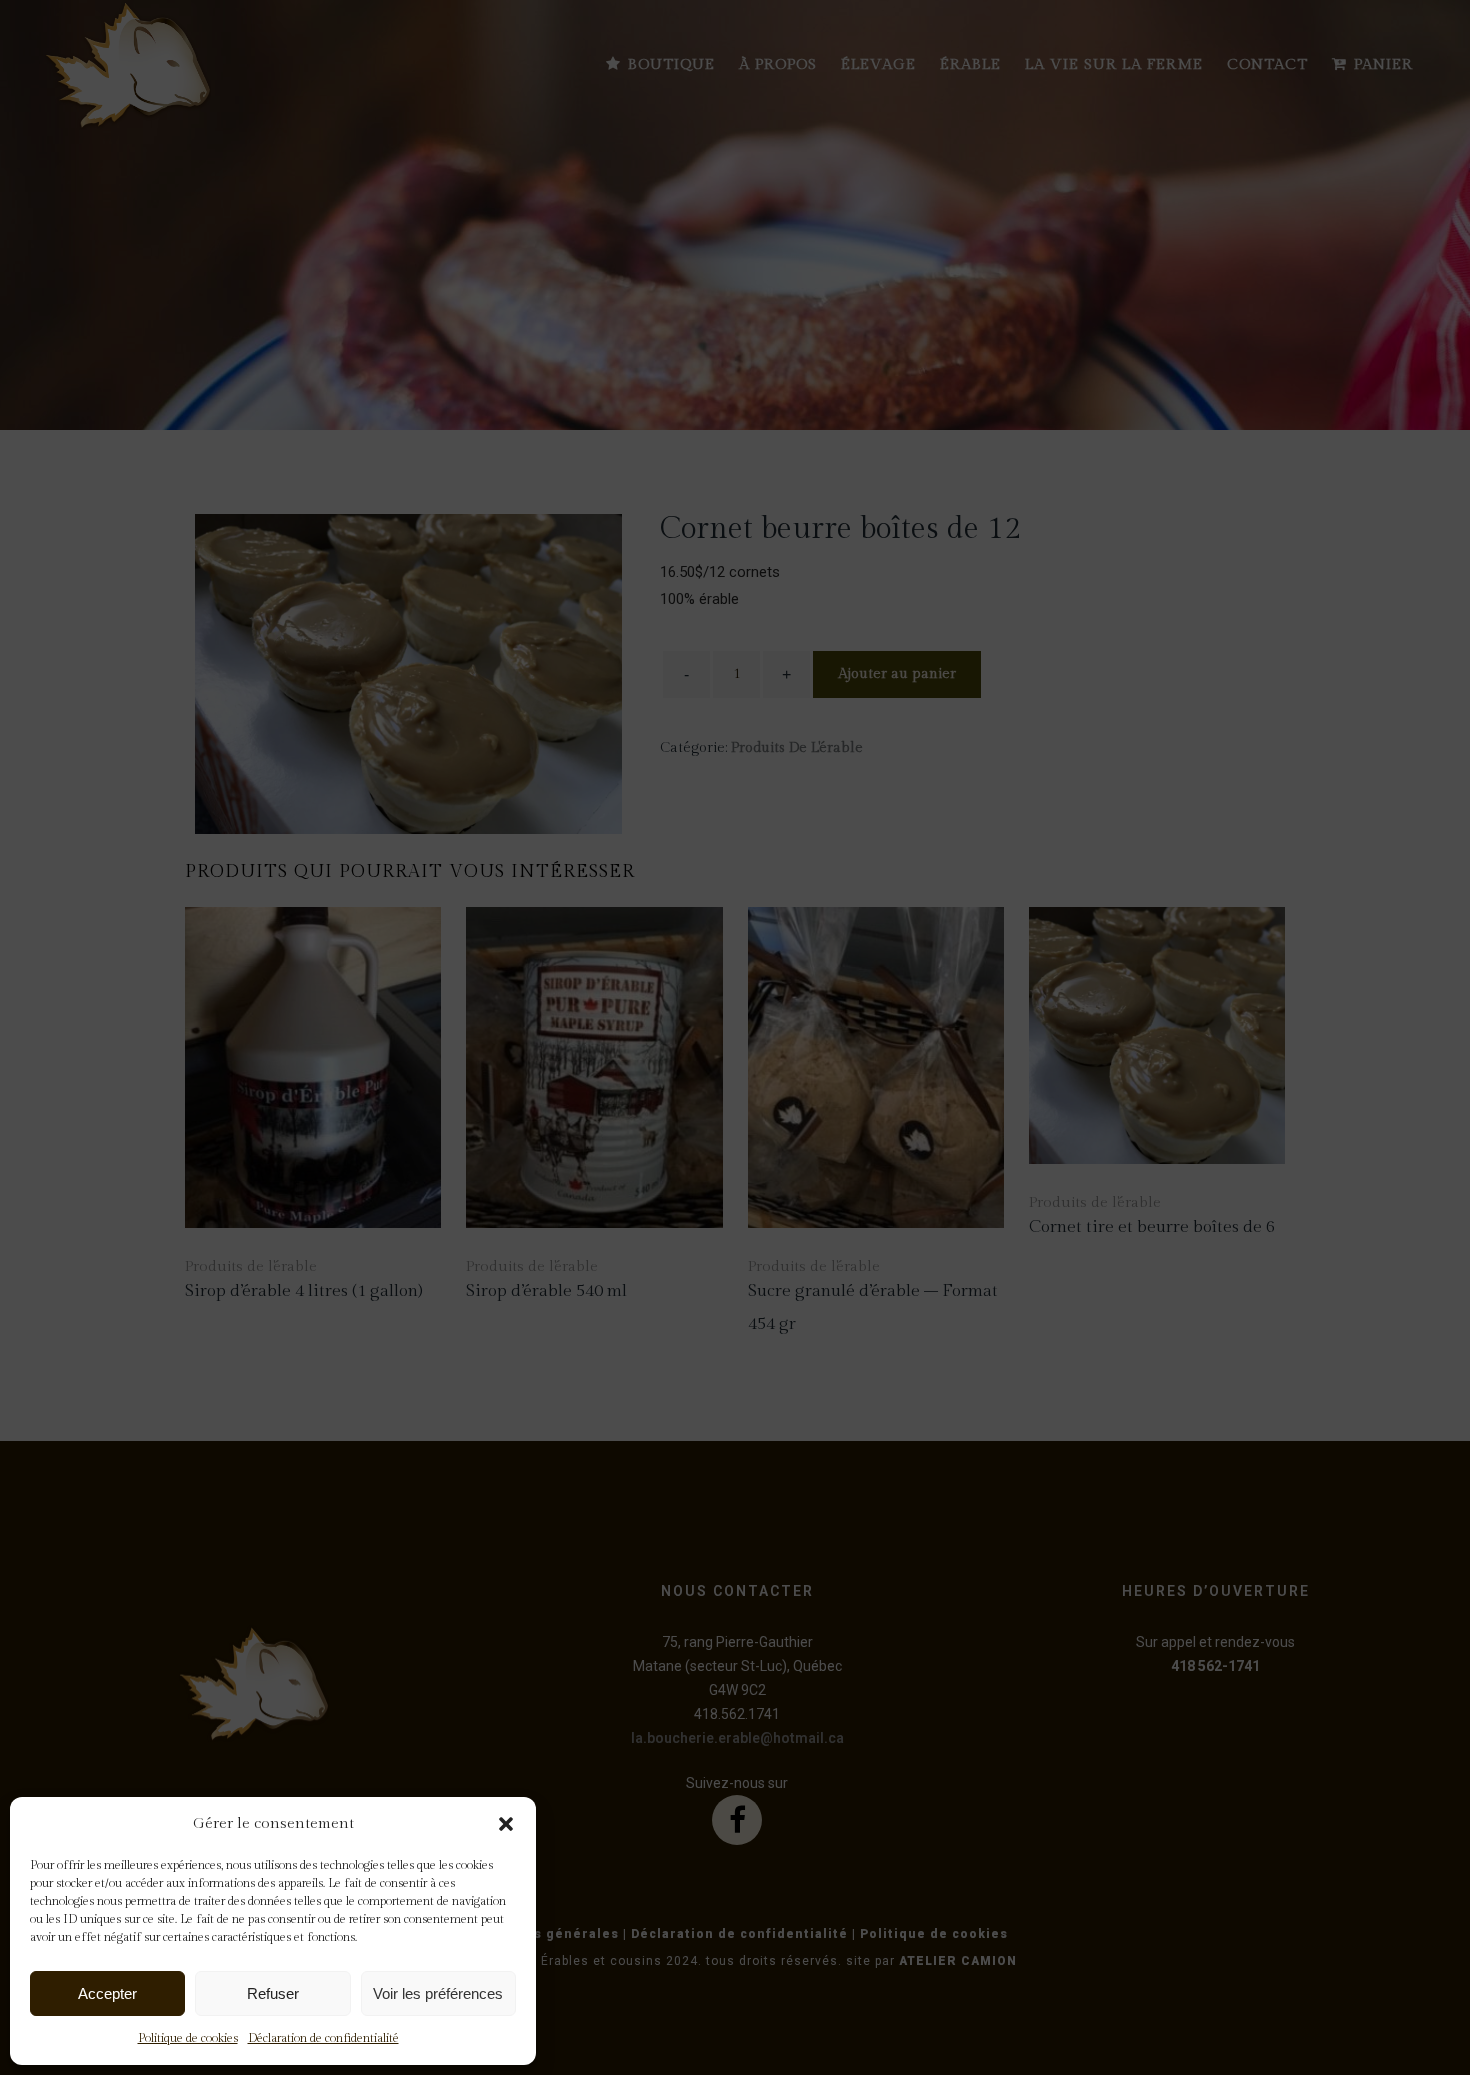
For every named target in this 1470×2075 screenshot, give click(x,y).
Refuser (273, 1993)
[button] (506, 1824)
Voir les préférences (438, 1993)
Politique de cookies (188, 2038)
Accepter (107, 1993)
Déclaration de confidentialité (323, 2038)
